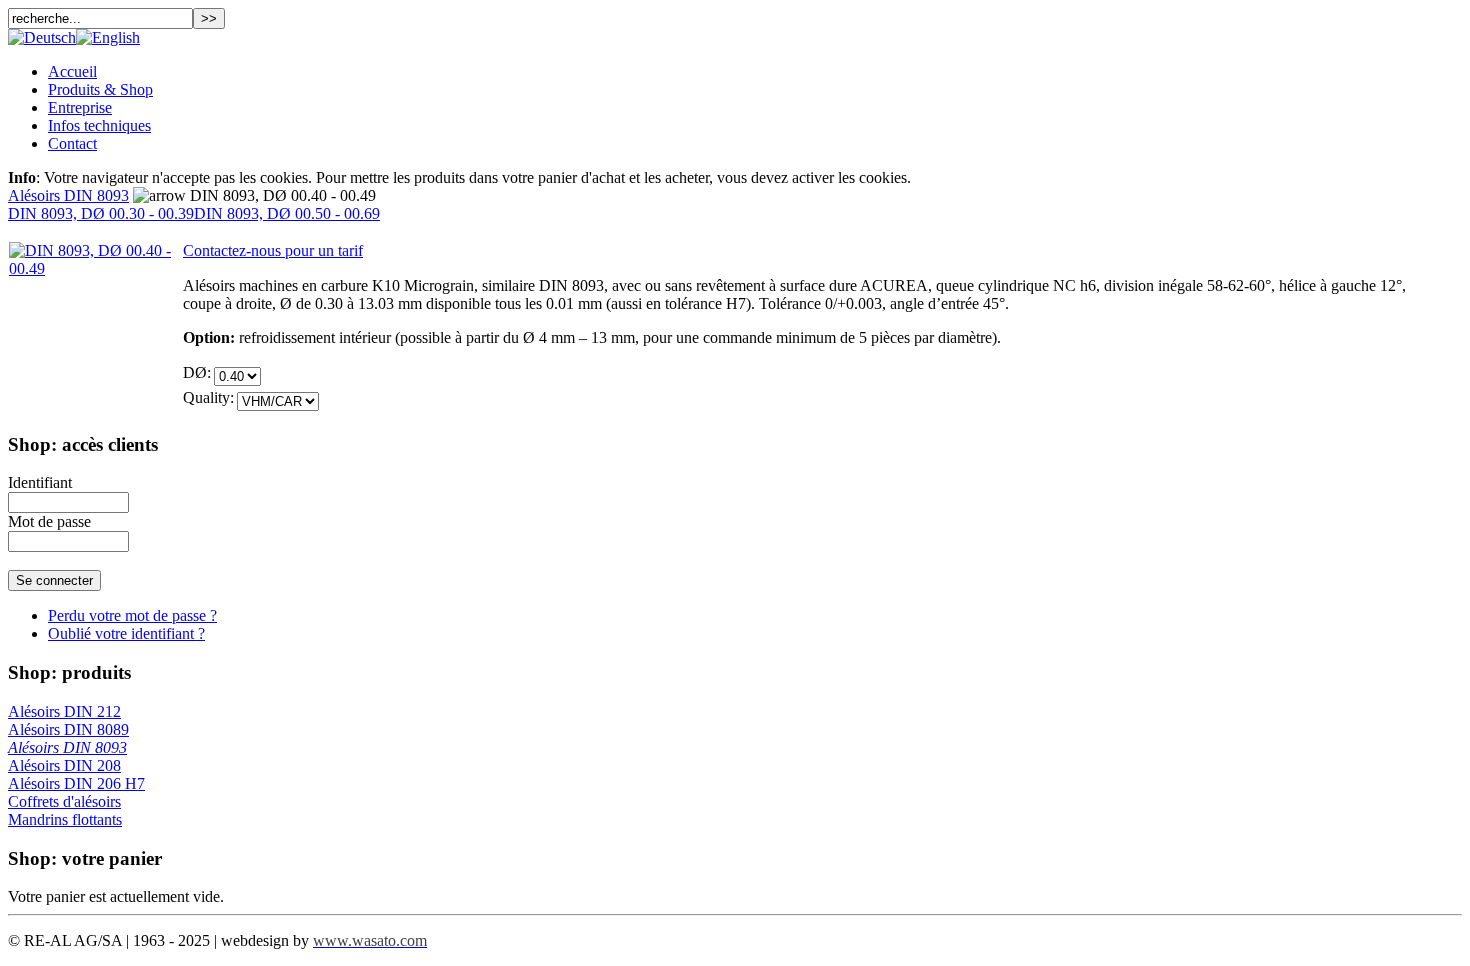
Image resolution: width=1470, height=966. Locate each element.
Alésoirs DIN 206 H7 (76, 783)
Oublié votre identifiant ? (126, 633)
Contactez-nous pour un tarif (273, 250)
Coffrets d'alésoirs (64, 801)
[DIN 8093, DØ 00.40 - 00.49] (95, 268)
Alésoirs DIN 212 (64, 711)
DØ (195, 372)
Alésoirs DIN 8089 (68, 729)
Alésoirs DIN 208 (64, 765)
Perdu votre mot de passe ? (132, 615)
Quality (206, 397)
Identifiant (40, 482)
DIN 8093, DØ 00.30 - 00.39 (101, 213)
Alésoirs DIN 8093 (68, 195)
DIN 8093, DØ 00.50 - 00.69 (287, 213)
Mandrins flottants (65, 819)
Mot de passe (49, 521)
